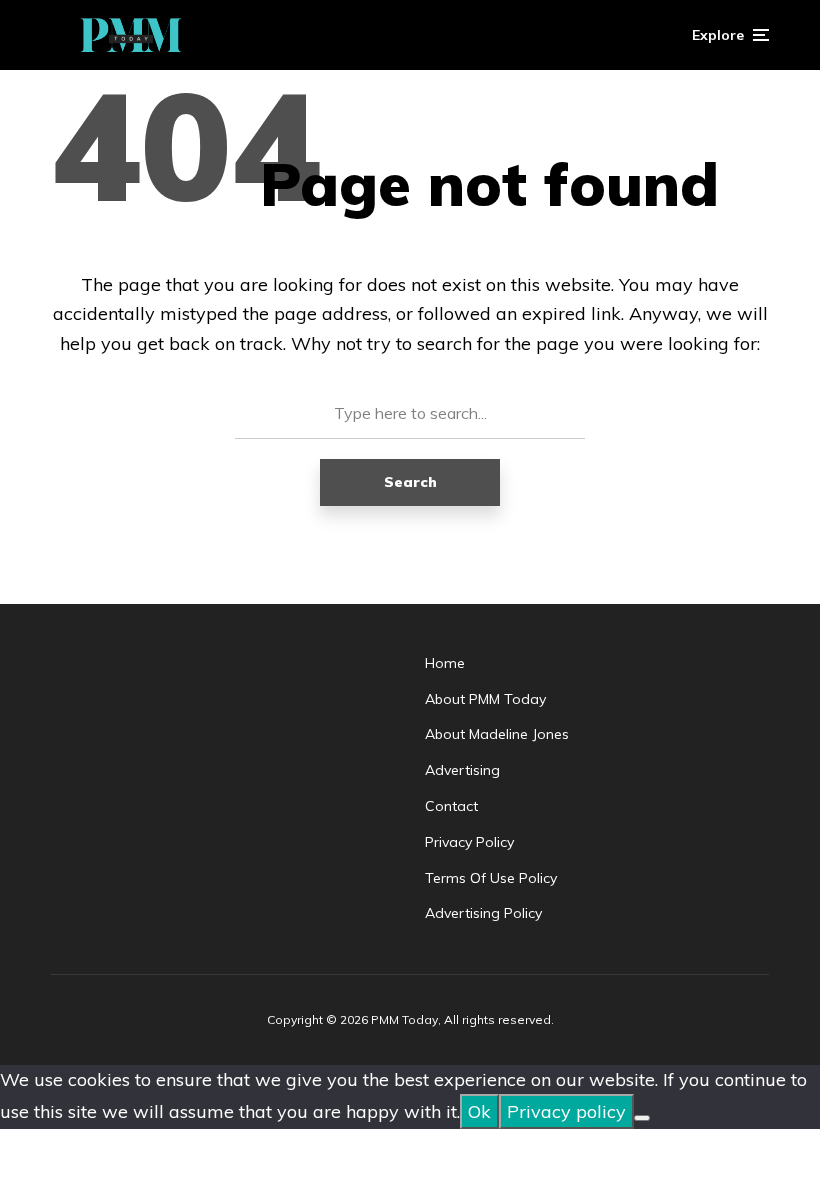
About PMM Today (485, 699)
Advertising (462, 770)
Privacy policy (566, 1111)
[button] (730, 35)
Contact (451, 806)
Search (410, 482)
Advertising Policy (483, 913)
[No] (642, 1118)
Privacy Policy (469, 842)
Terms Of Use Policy (491, 878)
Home (445, 663)
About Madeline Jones (497, 734)
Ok (479, 1111)
